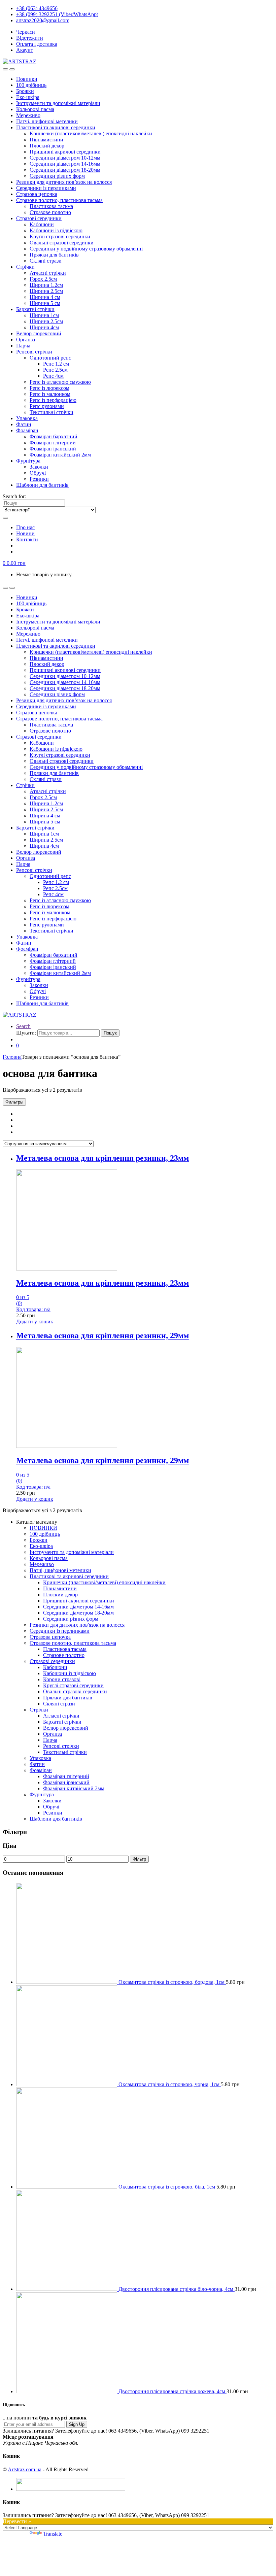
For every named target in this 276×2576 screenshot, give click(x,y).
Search (23, 1026)
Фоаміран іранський (53, 449)
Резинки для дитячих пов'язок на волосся (77, 1625)
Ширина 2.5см (46, 291)
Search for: (14, 496)
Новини (25, 533)
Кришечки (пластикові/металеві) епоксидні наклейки (91, 133)
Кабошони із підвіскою (56, 230)
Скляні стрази (46, 261)
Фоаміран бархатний (54, 436)
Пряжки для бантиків (54, 255)
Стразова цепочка (37, 194)
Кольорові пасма (35, 109)
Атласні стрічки (48, 273)
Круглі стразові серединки (60, 236)
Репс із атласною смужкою (60, 382)
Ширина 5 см (45, 303)
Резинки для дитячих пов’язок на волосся (64, 182)
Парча (23, 346)
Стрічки (25, 267)
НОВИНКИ (43, 1528)
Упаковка (27, 418)
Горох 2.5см (43, 279)
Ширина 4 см (45, 297)
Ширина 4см (44, 327)
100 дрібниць (31, 85)
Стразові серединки (39, 218)
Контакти (27, 539)
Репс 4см (53, 376)
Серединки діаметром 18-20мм (65, 170)
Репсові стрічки (34, 352)
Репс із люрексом (49, 388)
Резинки (39, 479)
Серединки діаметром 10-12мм (65, 158)
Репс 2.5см (55, 370)
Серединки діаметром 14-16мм (65, 164)
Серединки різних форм (57, 176)
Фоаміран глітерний (53, 443)
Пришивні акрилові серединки (65, 152)
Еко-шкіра (28, 97)
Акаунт (25, 50)
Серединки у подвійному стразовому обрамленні (86, 249)
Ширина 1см (44, 315)
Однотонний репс (50, 358)
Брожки (25, 91)
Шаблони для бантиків (42, 485)
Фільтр (139, 1859)
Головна (12, 1057)
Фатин (24, 424)
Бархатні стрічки (35, 309)
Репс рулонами (47, 406)
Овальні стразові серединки (62, 243)
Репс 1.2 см (56, 364)
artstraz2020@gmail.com (43, 20)
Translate (53, 2534)
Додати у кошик (35, 1321)
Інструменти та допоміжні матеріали (58, 103)
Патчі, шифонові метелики (47, 121)
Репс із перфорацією (53, 400)
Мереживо (28, 115)
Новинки (27, 79)
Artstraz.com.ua (25, 2469)
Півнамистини (46, 140)
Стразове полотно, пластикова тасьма (59, 200)
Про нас (25, 527)
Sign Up (77, 2424)
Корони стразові (62, 1679)
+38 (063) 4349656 (37, 8)
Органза (26, 340)
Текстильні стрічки (51, 412)
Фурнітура (28, 461)
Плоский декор (47, 146)
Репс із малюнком (50, 394)
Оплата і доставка (37, 44)
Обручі (38, 473)
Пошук (110, 1033)
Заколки (39, 467)
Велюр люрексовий (39, 333)
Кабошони (42, 224)
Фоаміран (27, 430)
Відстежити (30, 38)
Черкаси (26, 32)
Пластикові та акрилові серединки (56, 127)
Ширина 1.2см (46, 285)
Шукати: (26, 1033)
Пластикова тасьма (51, 206)
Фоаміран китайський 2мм (60, 455)
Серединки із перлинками (46, 188)
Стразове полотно (50, 212)
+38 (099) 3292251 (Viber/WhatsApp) (57, 14)
